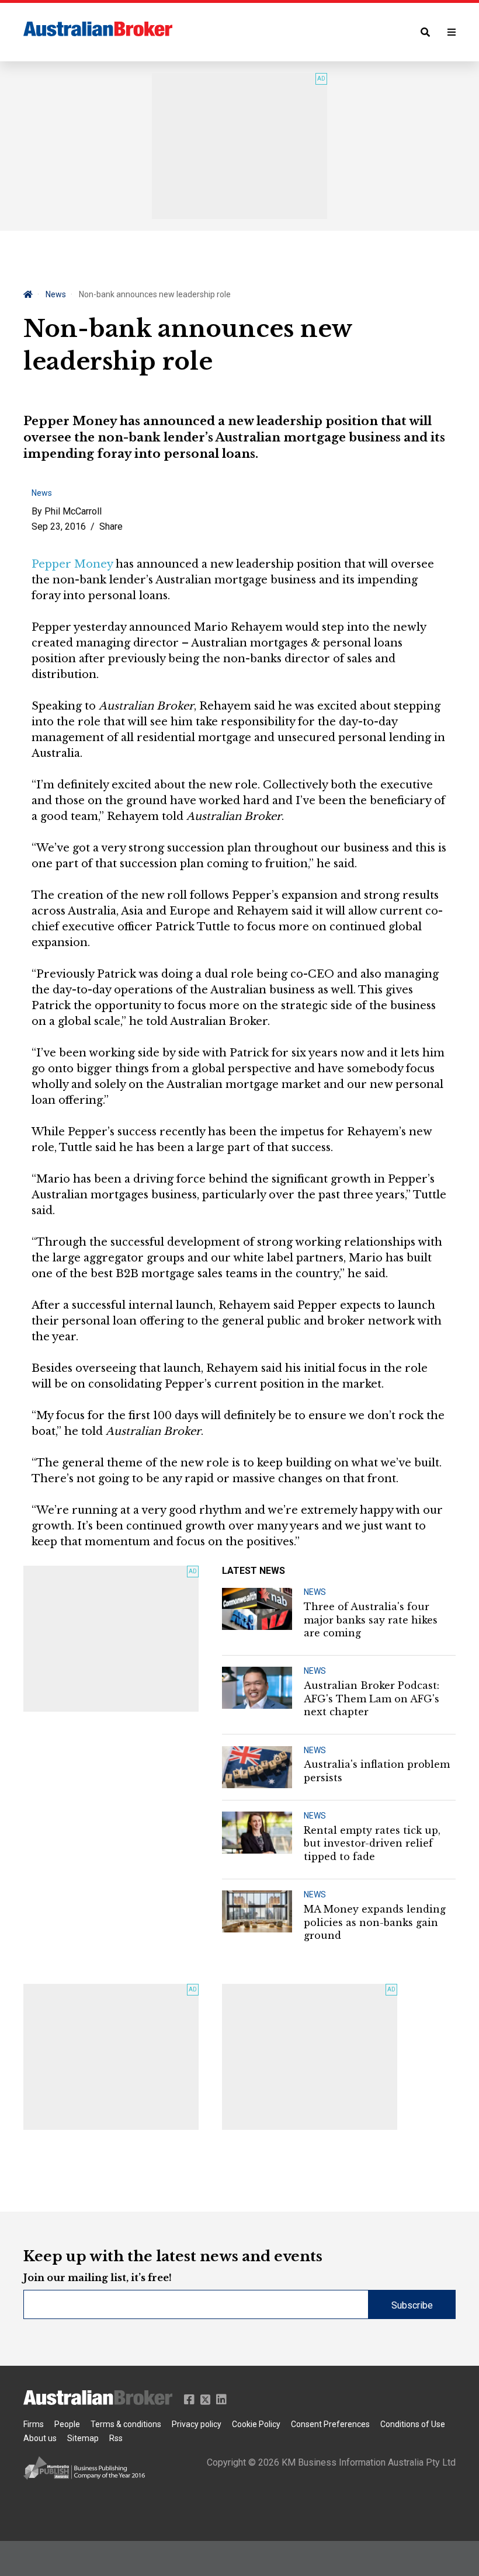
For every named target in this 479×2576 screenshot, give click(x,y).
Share (111, 526)
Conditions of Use (413, 2424)
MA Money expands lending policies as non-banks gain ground (375, 1922)
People (67, 2424)
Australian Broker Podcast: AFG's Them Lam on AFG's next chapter (372, 1699)
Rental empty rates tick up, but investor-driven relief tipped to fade (372, 1843)
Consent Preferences (330, 2424)
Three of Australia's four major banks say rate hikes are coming (371, 1620)
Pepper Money (72, 564)
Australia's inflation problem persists (377, 1771)
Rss (116, 2438)
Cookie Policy (256, 2424)
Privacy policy (197, 2424)
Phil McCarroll (73, 511)
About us (40, 2438)
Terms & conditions (126, 2424)
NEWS (315, 1592)
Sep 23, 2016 (59, 526)
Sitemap (83, 2438)
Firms (34, 2424)
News (56, 294)
